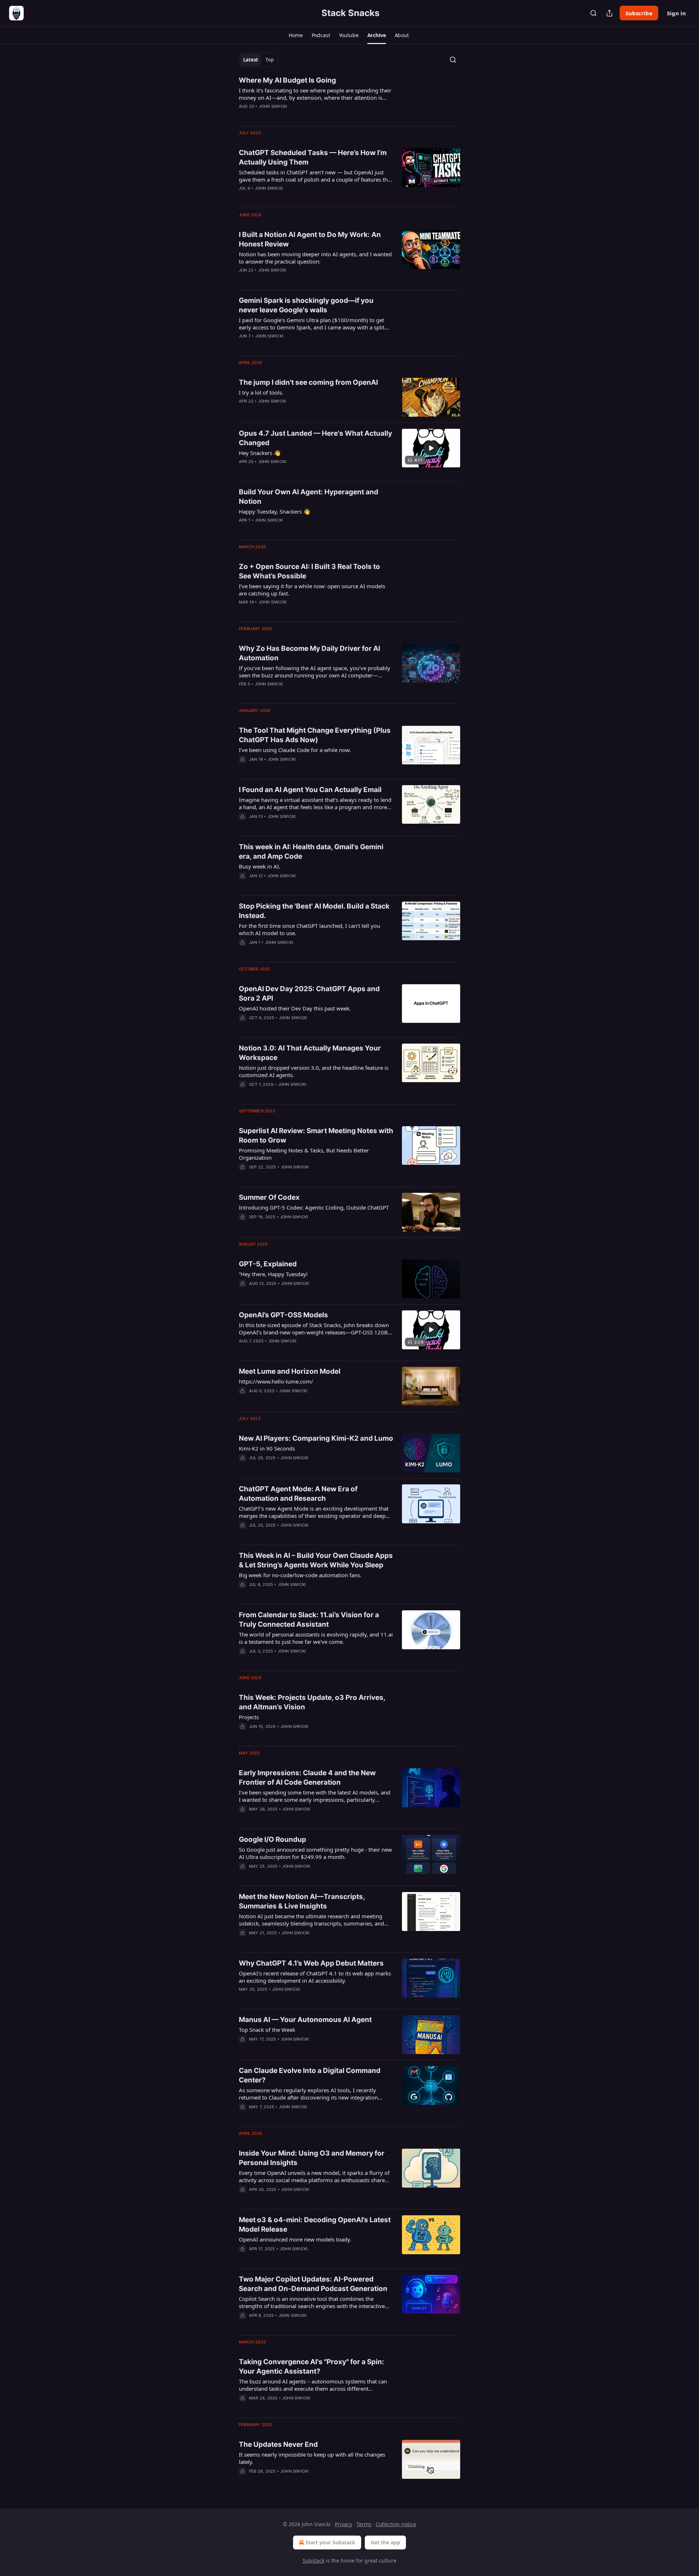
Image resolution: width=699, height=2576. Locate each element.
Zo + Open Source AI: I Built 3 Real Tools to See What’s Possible (309, 571)
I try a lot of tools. (261, 392)
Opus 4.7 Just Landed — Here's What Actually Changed (315, 438)
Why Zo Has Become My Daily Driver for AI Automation (309, 653)
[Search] (593, 13)
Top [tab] (270, 60)
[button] (296, 35)
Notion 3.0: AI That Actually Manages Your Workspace (310, 1053)
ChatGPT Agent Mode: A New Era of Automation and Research (298, 1494)
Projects (249, 1717)
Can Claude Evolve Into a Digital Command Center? (310, 2075)
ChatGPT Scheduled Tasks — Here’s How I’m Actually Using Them (313, 157)
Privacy (343, 2524)
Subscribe (639, 13)
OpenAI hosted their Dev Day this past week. (295, 1008)
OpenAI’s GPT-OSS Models (283, 1315)
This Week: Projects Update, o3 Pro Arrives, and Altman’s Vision (312, 1702)
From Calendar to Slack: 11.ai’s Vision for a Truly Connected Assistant (309, 1620)
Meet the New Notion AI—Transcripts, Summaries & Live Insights (302, 1901)
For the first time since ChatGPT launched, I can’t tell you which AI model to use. (309, 929)
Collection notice (396, 2524)
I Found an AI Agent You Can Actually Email (310, 790)
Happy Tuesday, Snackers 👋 (275, 511)
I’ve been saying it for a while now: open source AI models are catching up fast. (312, 590)
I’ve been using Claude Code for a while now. (295, 750)
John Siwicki (273, 106)
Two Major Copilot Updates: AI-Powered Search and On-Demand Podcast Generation (313, 2284)
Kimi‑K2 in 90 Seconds (267, 1448)
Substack (313, 2561)
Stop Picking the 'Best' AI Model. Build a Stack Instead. (314, 911)
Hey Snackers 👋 (260, 453)
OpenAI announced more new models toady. (295, 2239)
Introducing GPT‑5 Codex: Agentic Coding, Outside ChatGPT (314, 1207)
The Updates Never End (278, 2444)
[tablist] (258, 60)
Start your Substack (330, 2542)
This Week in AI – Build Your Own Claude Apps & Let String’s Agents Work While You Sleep (316, 1560)
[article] (349, 98)
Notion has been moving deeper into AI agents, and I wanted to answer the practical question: (315, 258)
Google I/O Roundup (273, 1839)
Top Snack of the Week (267, 2030)
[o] (431, 448)
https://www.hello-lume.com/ (276, 1381)
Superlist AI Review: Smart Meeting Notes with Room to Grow (316, 1135)
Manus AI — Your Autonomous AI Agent (305, 2020)
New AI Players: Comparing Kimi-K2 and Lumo (316, 1438)
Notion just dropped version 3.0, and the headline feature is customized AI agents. (314, 1071)
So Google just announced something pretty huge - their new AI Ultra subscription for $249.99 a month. (315, 1853)
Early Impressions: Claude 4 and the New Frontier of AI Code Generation (307, 1778)
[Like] (244, 198)
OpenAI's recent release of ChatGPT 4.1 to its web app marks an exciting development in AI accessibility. (315, 1977)
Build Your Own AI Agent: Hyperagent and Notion (309, 497)
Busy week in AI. (260, 866)
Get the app (385, 2542)
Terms (364, 2524)
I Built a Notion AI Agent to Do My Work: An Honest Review (310, 239)
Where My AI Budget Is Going (287, 80)
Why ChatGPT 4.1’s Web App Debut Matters (311, 1963)
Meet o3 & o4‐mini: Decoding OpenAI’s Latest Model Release (315, 2225)
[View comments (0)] (295, 116)
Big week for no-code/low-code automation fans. (300, 1575)
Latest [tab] (251, 60)
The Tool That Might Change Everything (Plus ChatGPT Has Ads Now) (315, 735)
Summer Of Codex (269, 1197)
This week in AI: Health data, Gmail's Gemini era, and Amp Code (311, 852)
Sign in (676, 13)
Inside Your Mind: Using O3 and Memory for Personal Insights (312, 2158)
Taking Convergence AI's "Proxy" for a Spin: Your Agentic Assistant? (311, 2367)
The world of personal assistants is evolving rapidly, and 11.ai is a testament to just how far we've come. (316, 1638)
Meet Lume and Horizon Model (290, 1371)
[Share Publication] (609, 13)
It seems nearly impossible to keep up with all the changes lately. (312, 2458)
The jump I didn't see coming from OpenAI (308, 382)
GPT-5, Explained (268, 1264)
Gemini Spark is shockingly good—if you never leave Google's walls (306, 305)
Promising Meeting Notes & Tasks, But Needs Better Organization (304, 1154)
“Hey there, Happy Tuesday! (273, 1274)
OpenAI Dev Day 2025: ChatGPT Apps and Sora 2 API (309, 994)
